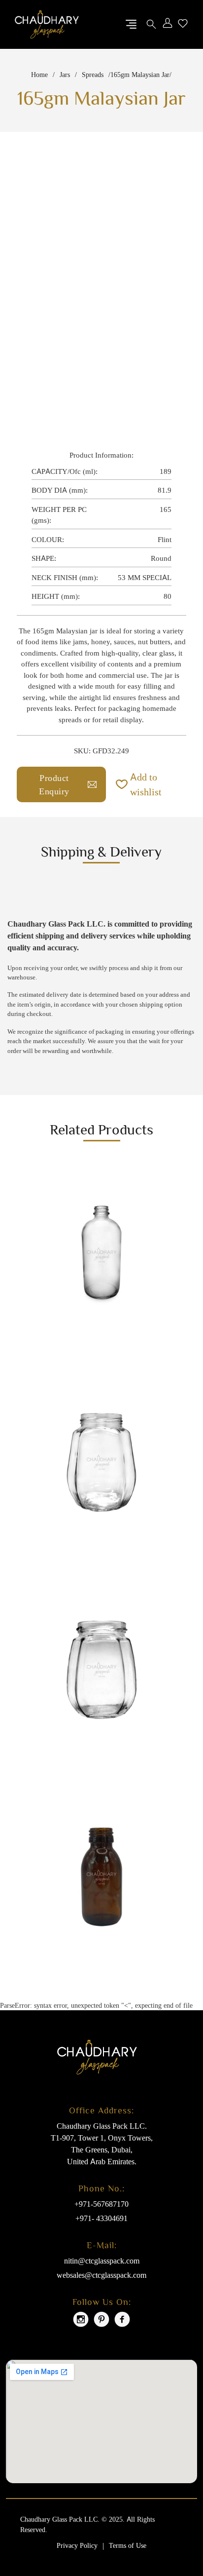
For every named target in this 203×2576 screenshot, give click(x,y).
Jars (65, 74)
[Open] (131, 24)
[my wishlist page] (183, 24)
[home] (47, 24)
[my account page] (168, 24)
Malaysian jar (77, 631)
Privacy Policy (77, 2545)
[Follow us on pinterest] (101, 2321)
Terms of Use (128, 2545)
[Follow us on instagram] (81, 2321)
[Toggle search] (151, 24)
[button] (151, 784)
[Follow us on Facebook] (122, 2321)
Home (39, 74)
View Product (49, 1334)
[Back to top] (176, 2534)
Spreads (93, 74)
